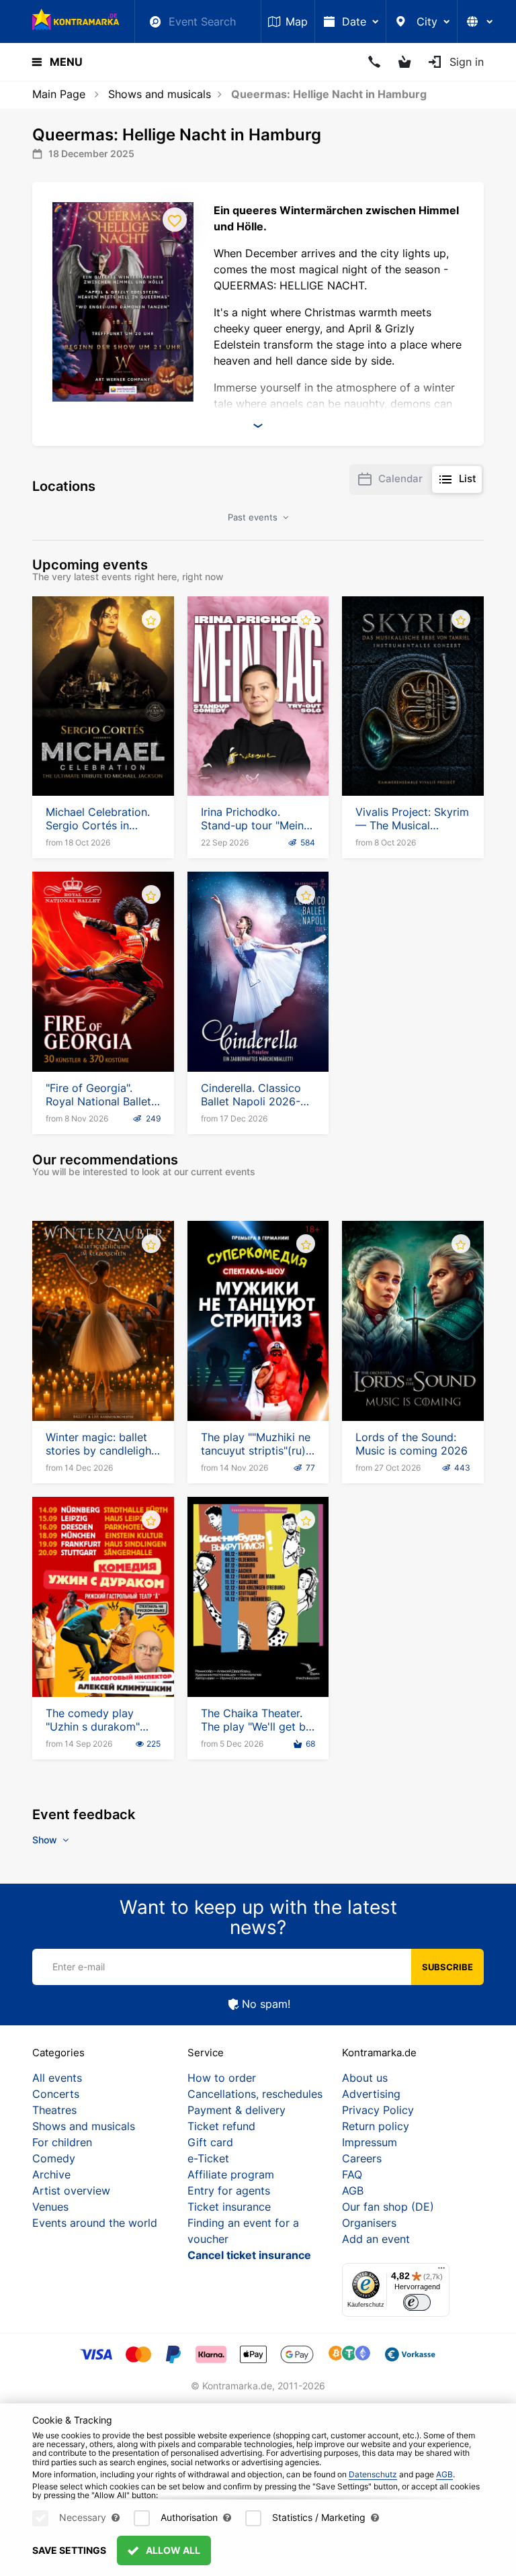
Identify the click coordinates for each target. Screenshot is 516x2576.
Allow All (172, 2550)
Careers (362, 2158)
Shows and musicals (160, 94)
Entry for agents (229, 2191)
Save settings (69, 2550)
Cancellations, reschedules (255, 2094)
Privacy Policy (378, 2110)
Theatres (54, 2110)
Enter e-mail (79, 1967)
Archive (51, 2174)
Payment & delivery (236, 2110)
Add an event (376, 2239)
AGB (353, 2191)
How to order (222, 2078)
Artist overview (71, 2191)
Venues (50, 2207)
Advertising (371, 2094)
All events (57, 2078)
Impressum (370, 2142)
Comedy (54, 2158)
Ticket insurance (229, 2207)
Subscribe (447, 1967)
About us (365, 2078)
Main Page (59, 94)
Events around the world (95, 2223)
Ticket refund (221, 2126)
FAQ (352, 2174)
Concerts (56, 2094)
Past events (254, 517)
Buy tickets (103, 757)
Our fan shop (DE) (388, 2207)
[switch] (417, 2302)
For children (62, 2142)
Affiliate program (231, 2174)
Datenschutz (373, 2474)
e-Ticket (208, 2158)
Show (46, 1840)
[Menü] (441, 2271)
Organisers (369, 2223)
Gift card (210, 2142)
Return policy (376, 2126)
